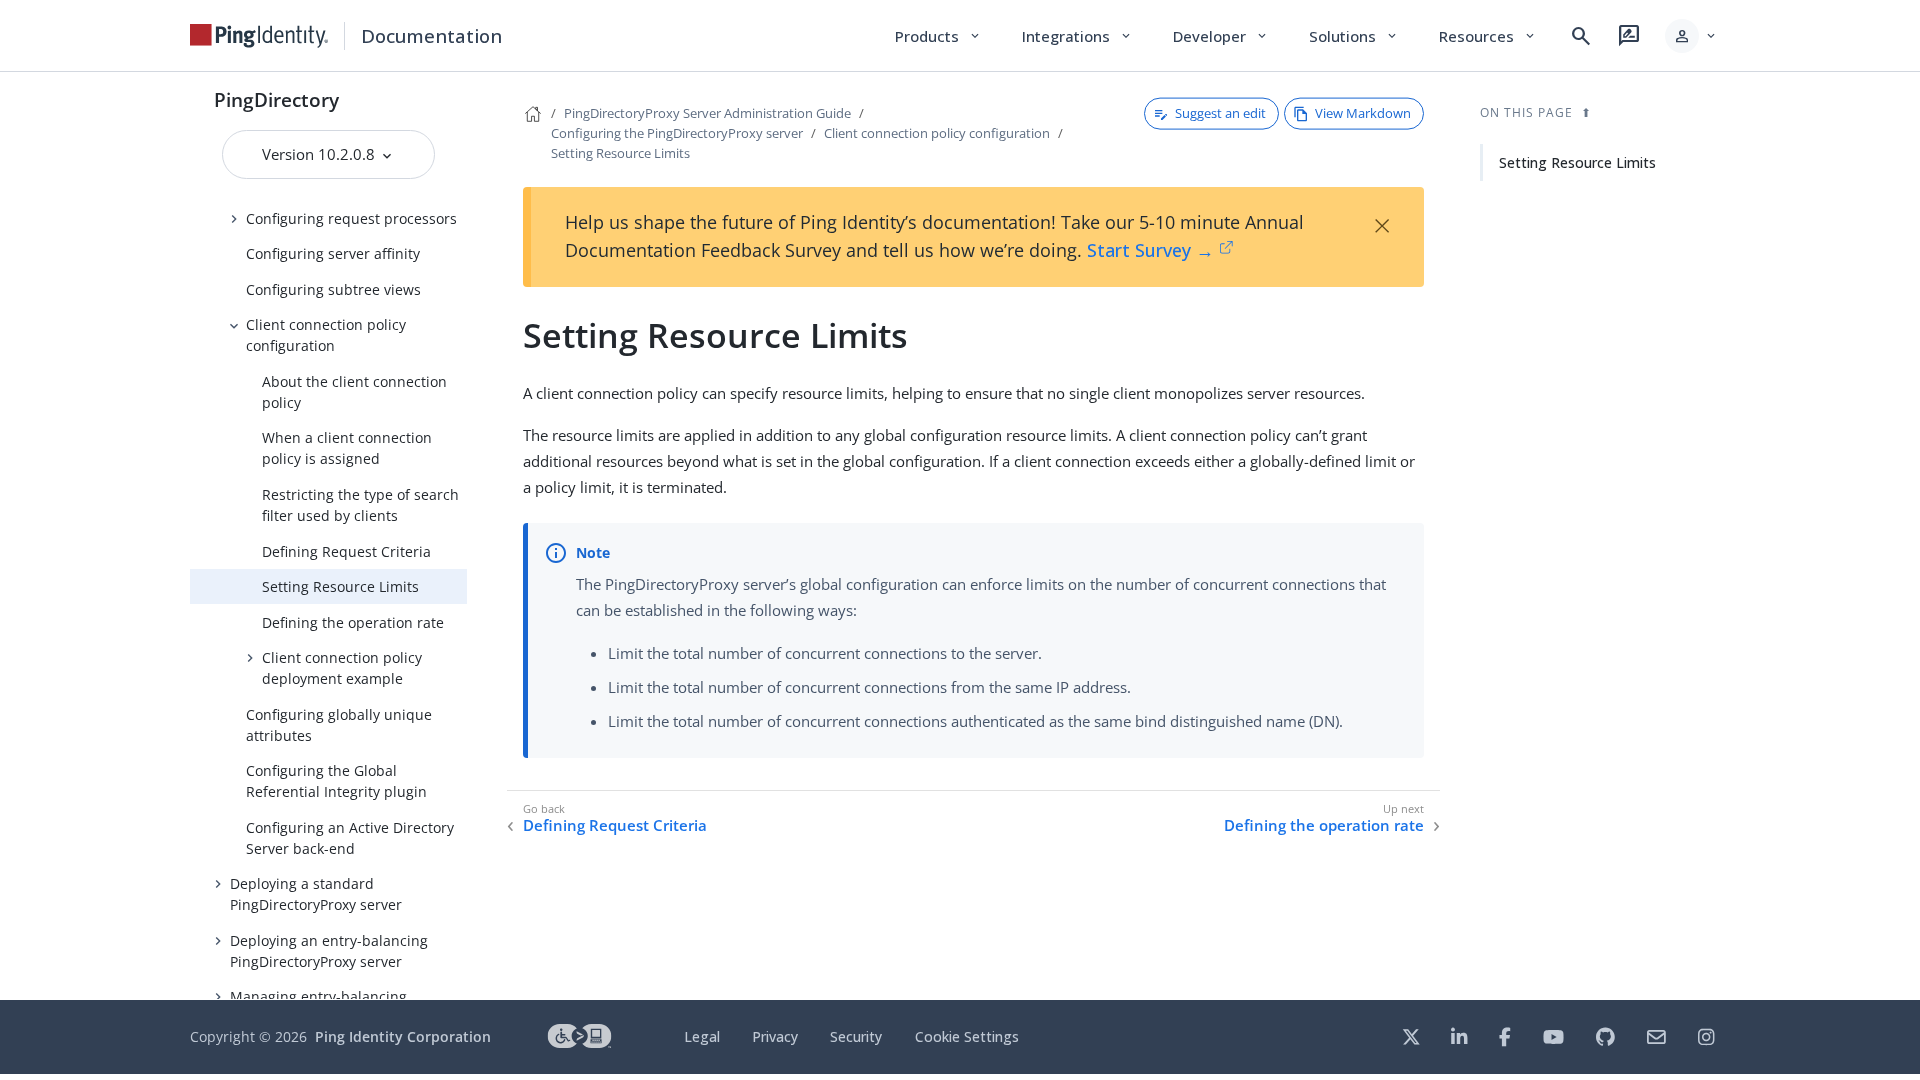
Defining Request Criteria (346, 551)
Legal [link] (702, 1036)
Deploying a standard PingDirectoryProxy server (316, 894)
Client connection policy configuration (326, 335)
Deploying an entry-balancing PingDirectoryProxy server (329, 951)
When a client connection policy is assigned (347, 448)
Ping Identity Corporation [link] (403, 1036)
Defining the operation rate (353, 622)
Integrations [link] (1077, 36)
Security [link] (856, 1036)
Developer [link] (1221, 36)
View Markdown (1363, 113)
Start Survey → (1150, 250)
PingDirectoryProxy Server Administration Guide (707, 113)
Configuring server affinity (333, 253)
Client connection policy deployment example (342, 668)
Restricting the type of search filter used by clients (360, 505)
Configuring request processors (351, 218)
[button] (1691, 36)
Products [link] (938, 36)
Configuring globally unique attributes (339, 725)
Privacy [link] (775, 1036)
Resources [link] (1488, 36)
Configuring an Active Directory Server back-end (350, 838)
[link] (259, 36)
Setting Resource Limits (340, 586)
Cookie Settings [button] (967, 1036)
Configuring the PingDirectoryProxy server (677, 133)
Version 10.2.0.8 (320, 154)
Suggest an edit (1220, 113)
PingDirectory (276, 99)
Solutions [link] (1354, 36)
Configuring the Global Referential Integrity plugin (336, 781)
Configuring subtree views (333, 289)
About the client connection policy (354, 392)
